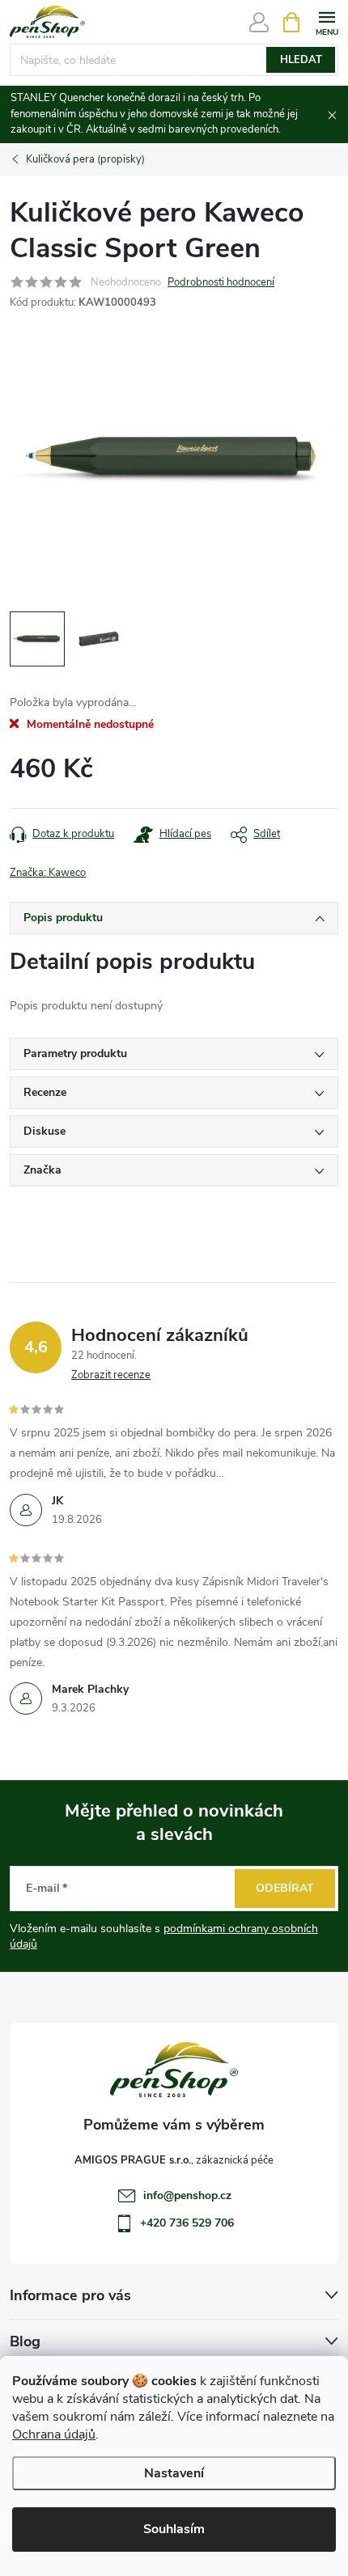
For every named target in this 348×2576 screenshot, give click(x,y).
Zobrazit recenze (111, 1375)
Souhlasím (174, 2529)
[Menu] (327, 21)
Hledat (301, 60)
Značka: (48, 873)
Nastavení (174, 2473)
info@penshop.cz (187, 2195)
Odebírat (285, 1888)
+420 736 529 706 (187, 2223)
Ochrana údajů (54, 2434)
